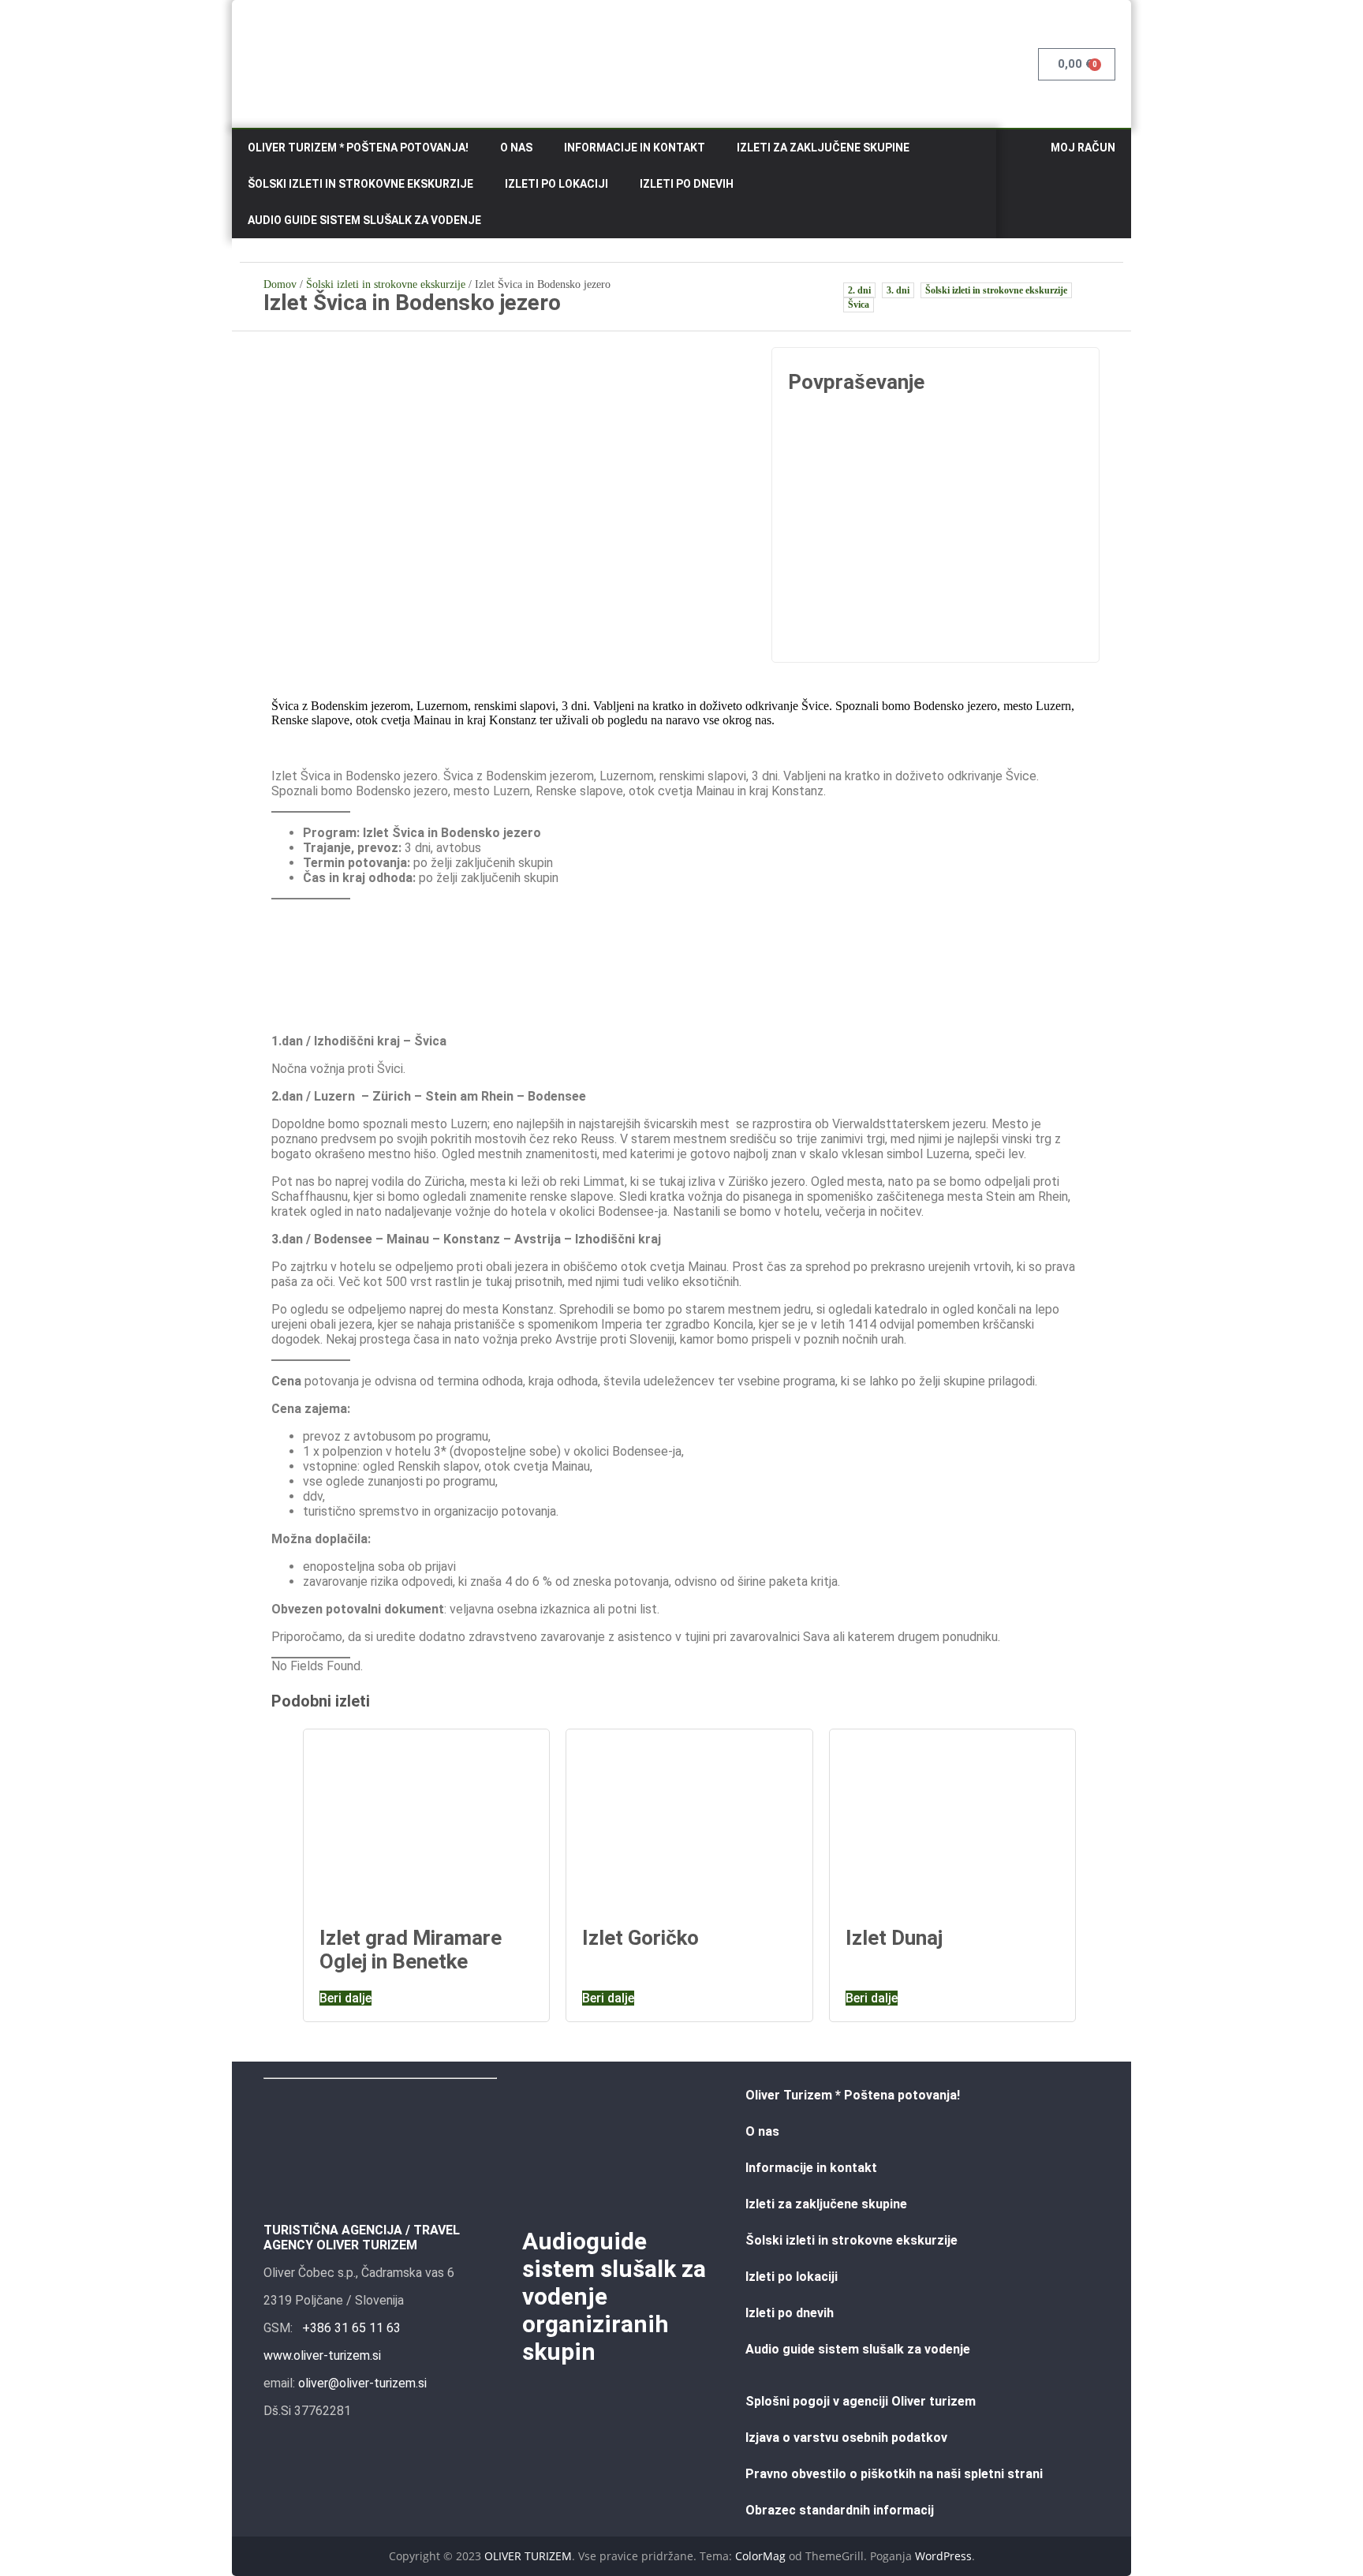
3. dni (898, 290)
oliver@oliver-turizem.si (362, 2383)
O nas (516, 148)
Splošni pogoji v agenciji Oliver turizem (861, 2401)
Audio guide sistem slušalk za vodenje (364, 220)
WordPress (943, 2556)
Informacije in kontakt (635, 148)
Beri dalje (345, 1998)
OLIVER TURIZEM (528, 2556)
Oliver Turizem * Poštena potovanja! (358, 148)
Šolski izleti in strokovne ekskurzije (360, 184)
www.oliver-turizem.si (322, 2355)
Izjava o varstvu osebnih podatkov (846, 2438)
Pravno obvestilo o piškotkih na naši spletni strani (894, 2474)
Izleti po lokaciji (556, 184)
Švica (859, 305)
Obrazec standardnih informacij (840, 2510)
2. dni (859, 290)
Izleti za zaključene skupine (823, 148)
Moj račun (1083, 148)
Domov (280, 284)
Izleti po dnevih (687, 184)
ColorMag (760, 2556)
